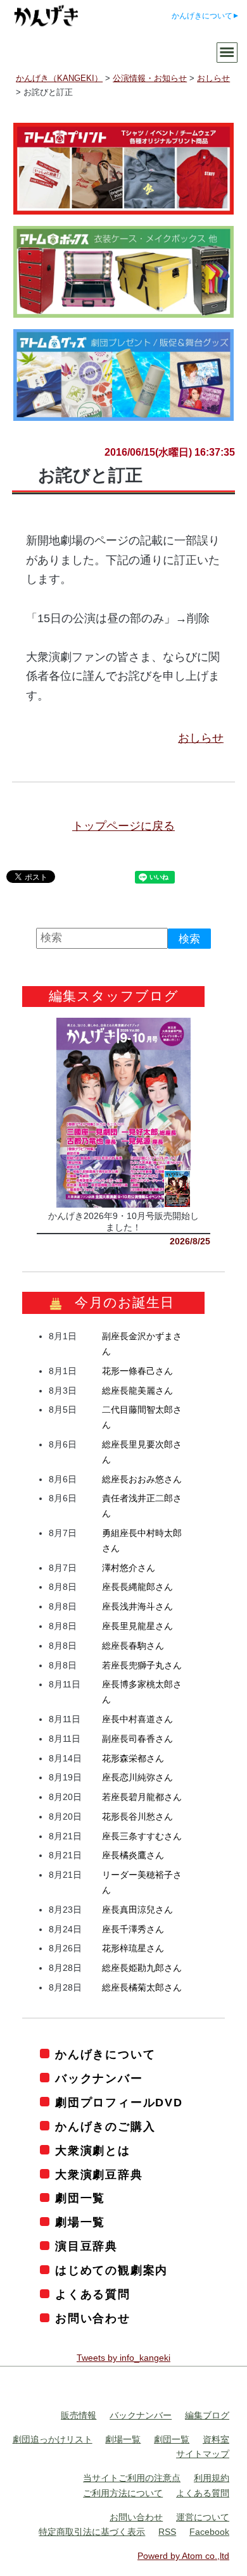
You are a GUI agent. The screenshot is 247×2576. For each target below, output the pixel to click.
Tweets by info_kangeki (123, 2358)
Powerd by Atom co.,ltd (183, 2556)
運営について (203, 2517)
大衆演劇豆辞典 (99, 2175)
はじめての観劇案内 (111, 2270)
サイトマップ (203, 2454)
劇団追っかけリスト (53, 2439)
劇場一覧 (80, 2222)
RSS (167, 2532)
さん (137, 1371)
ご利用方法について (123, 2493)
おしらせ (201, 738)
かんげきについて (202, 16)
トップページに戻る (123, 826)
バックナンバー (99, 2079)
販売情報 (79, 2415)
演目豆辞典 (86, 2246)
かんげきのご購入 (105, 2127)
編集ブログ (207, 2415)
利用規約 (212, 2478)
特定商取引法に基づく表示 (92, 2532)
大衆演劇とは (93, 2151)
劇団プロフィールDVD (119, 2103)
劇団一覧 (80, 2198)
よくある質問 (93, 2294)
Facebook (209, 2532)
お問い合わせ (93, 2318)
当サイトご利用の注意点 (132, 2478)
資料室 (216, 2439)
